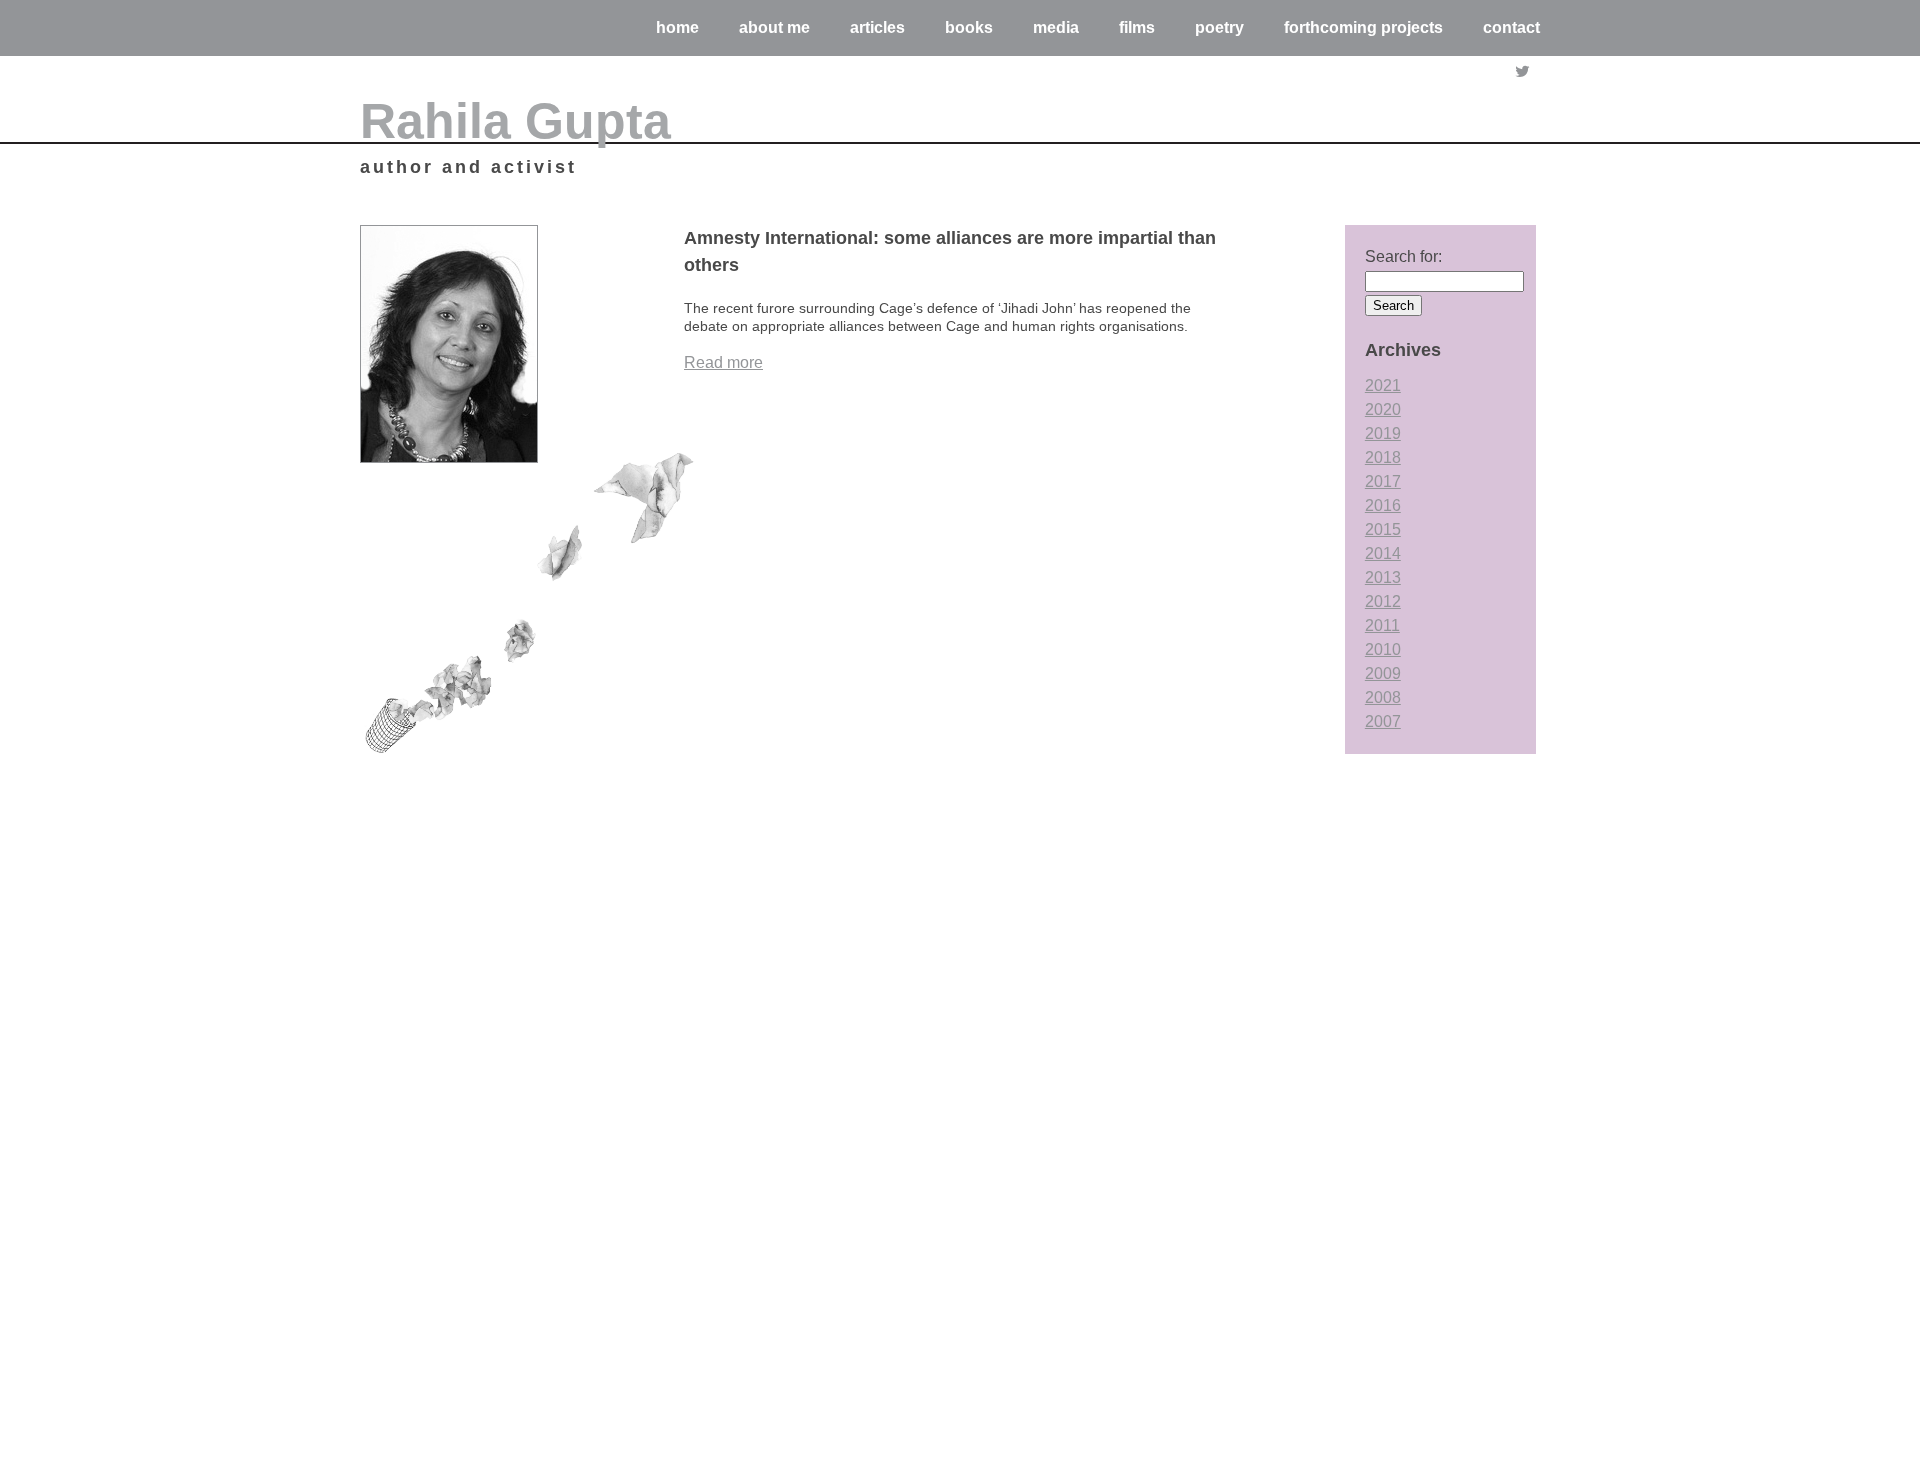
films (1137, 27)
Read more (723, 362)
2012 (1383, 601)
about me (774, 27)
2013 (1383, 577)
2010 (1383, 649)
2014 (1383, 553)
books (969, 27)
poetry (1219, 27)
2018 (1383, 457)
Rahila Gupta (515, 121)
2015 (1383, 529)
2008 (1383, 697)
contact (1511, 27)
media (1056, 27)
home (677, 27)
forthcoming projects (1363, 27)
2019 (1383, 433)
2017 (1383, 481)
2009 (1383, 673)
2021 (1383, 385)
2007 (1383, 721)
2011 (1382, 625)
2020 (1383, 409)
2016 (1383, 505)
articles (877, 27)
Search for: (1403, 256)
